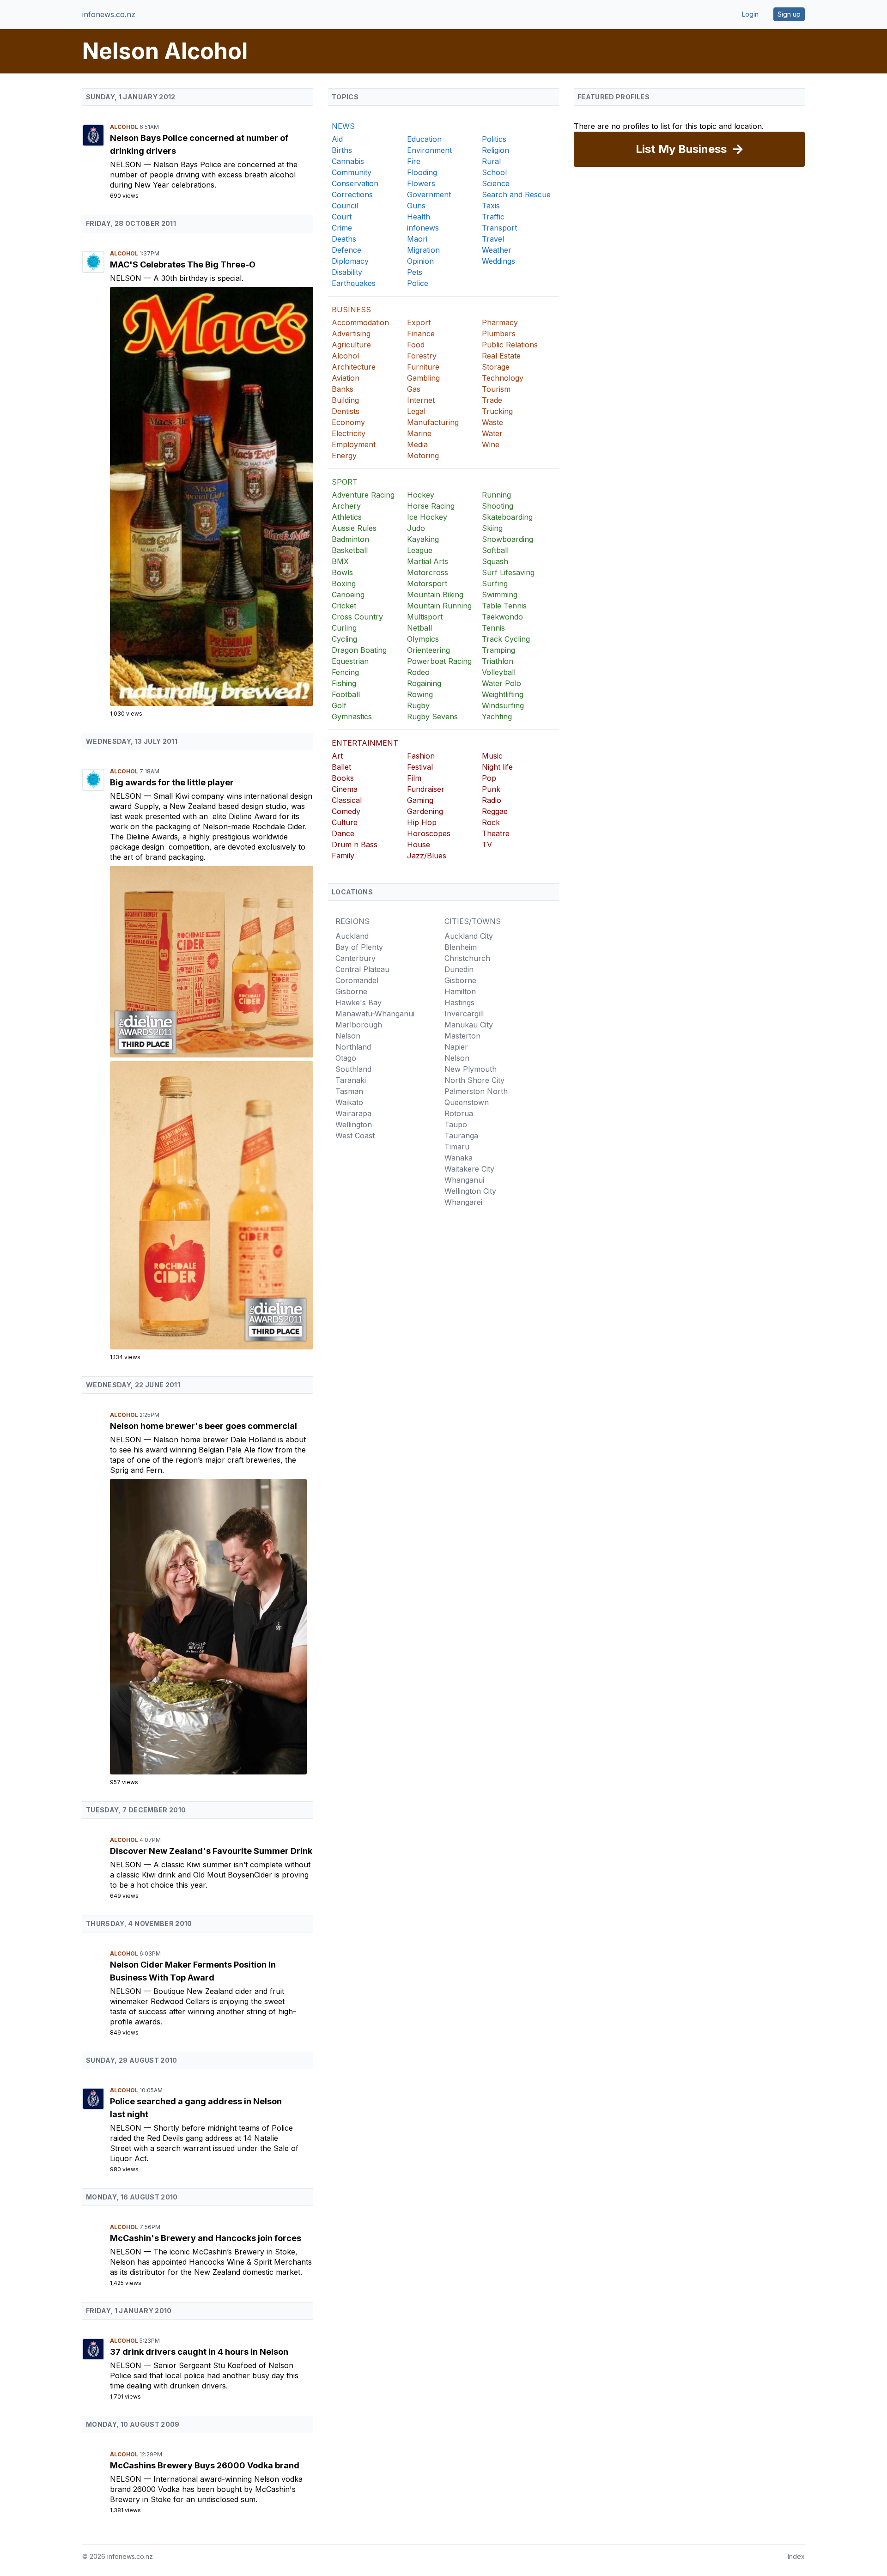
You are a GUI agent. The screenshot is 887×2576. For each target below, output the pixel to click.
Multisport (425, 617)
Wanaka (459, 1158)
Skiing (492, 528)
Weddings (498, 261)
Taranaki (351, 1080)
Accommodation (360, 322)
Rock (491, 822)
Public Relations (510, 345)
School (494, 172)
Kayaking (423, 539)
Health (419, 217)
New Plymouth (471, 1069)
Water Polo (501, 683)
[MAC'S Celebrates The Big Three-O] (212, 496)
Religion (495, 150)
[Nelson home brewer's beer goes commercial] (212, 1627)
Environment (429, 150)
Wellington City (470, 1191)
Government (429, 194)
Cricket (344, 606)
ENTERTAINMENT (365, 743)
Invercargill (464, 1014)
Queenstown (467, 1102)
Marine (419, 433)
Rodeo (418, 672)
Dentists (346, 411)
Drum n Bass (355, 844)
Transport (499, 228)
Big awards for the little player (172, 782)
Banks (343, 389)
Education (424, 139)
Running (496, 495)
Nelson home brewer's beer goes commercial (204, 1426)
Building (345, 400)
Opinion (420, 261)
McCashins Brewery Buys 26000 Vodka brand (205, 2465)
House (419, 844)
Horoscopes (429, 833)
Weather (497, 250)
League (420, 550)
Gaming (420, 800)
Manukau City (469, 1025)
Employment (354, 444)
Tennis (493, 628)
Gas (414, 389)
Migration (423, 250)
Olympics (423, 639)
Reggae (495, 811)
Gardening (425, 811)
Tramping (498, 650)
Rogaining (424, 683)
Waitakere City (469, 1169)
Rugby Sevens (432, 717)
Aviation (346, 378)
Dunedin (459, 969)
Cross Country (357, 617)
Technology (503, 378)
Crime (342, 228)
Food (416, 345)
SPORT (345, 482)
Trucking (497, 411)
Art (337, 756)
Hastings (459, 1002)
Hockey (421, 495)
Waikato (349, 1102)
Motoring (423, 456)
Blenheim (461, 947)
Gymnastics (352, 717)
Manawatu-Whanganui (375, 1014)
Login (750, 14)
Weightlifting (503, 694)
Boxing (344, 583)
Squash (495, 561)
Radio (492, 800)
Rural (491, 161)
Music (492, 756)
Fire (414, 161)
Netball (419, 628)
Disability (347, 272)
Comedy (346, 811)
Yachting (497, 717)
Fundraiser (426, 789)
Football (346, 694)
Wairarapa (353, 1113)
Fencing (345, 672)
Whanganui (464, 1180)
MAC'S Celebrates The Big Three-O (183, 264)
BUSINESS (351, 310)
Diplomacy (350, 261)
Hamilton (460, 991)
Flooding (422, 172)
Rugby (418, 705)
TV (487, 844)
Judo (416, 528)
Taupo (456, 1124)
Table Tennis (504, 606)
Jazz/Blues (427, 856)
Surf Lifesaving (508, 572)
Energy (344, 456)
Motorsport (427, 583)
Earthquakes (354, 283)
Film (414, 778)
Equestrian (350, 661)
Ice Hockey (427, 517)
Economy (348, 422)
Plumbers (499, 334)
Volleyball (499, 672)
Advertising (351, 334)
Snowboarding (507, 539)
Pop (489, 778)
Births (342, 150)
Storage (496, 367)
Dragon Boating (359, 650)
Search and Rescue (516, 194)
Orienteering (428, 650)
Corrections (352, 194)
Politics (494, 139)
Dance (343, 833)
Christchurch (467, 958)
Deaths (344, 239)
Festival (420, 767)
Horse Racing (431, 506)
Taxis (491, 206)
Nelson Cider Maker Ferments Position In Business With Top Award (193, 1971)
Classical (347, 800)
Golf (339, 705)
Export (419, 322)
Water (492, 433)
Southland (353, 1069)
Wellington (354, 1124)
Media (417, 444)
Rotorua (459, 1113)
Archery (346, 506)
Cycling (344, 639)
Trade (492, 400)
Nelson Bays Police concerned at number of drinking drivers (199, 144)
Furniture (423, 367)
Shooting (498, 506)
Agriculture (351, 345)
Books (343, 778)
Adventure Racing (363, 495)
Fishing (344, 683)
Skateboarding (507, 517)
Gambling (423, 378)
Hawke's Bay (358, 1002)
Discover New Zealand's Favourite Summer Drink (211, 1851)
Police (418, 283)
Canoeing (348, 595)
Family (343, 856)
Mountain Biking (435, 595)
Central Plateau (362, 969)
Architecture (354, 367)
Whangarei (463, 1202)
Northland (353, 1047)
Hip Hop (422, 822)
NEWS (343, 126)
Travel (493, 239)
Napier (456, 1047)
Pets (415, 272)
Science (496, 183)
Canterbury (355, 958)
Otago (346, 1058)
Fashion (421, 756)
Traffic (493, 217)
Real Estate (501, 356)
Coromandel (357, 980)
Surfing (495, 583)
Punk (491, 789)
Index (796, 2556)
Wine (491, 444)
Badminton (350, 539)
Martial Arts (428, 561)
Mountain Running (439, 606)
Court (342, 217)
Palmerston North (476, 1091)
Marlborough (359, 1025)
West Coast (355, 1136)
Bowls (342, 572)
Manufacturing (433, 422)
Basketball (350, 550)
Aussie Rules (354, 528)
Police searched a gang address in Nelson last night (196, 2108)
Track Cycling (506, 639)
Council (345, 206)
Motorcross (428, 572)
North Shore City (474, 1080)
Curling (344, 628)
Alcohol (125, 127)
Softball (495, 550)
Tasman (349, 1091)
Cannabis (348, 161)
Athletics (347, 517)
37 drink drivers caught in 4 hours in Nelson (199, 2352)
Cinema (345, 789)
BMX (340, 561)
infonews (423, 228)
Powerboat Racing (439, 661)
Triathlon (498, 661)
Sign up (789, 14)
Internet (421, 400)
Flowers (421, 183)
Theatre (496, 833)
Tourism (496, 389)
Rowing (420, 694)
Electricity (349, 433)
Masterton (462, 1036)
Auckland (352, 936)
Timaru (457, 1147)
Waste (492, 422)
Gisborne (351, 991)
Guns (416, 206)
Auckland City (469, 936)
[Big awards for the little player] (212, 962)
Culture (345, 822)
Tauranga (461, 1136)
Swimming (500, 595)
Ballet (341, 767)
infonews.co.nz (109, 14)
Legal (416, 411)
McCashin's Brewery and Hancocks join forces (206, 2238)
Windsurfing (503, 705)
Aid (337, 139)
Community (352, 172)
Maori (417, 239)
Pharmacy (500, 322)
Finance (421, 334)
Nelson (127, 164)
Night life (497, 767)
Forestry (422, 356)
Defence (346, 250)
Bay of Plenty (359, 947)
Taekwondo (502, 617)
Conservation (355, 183)
